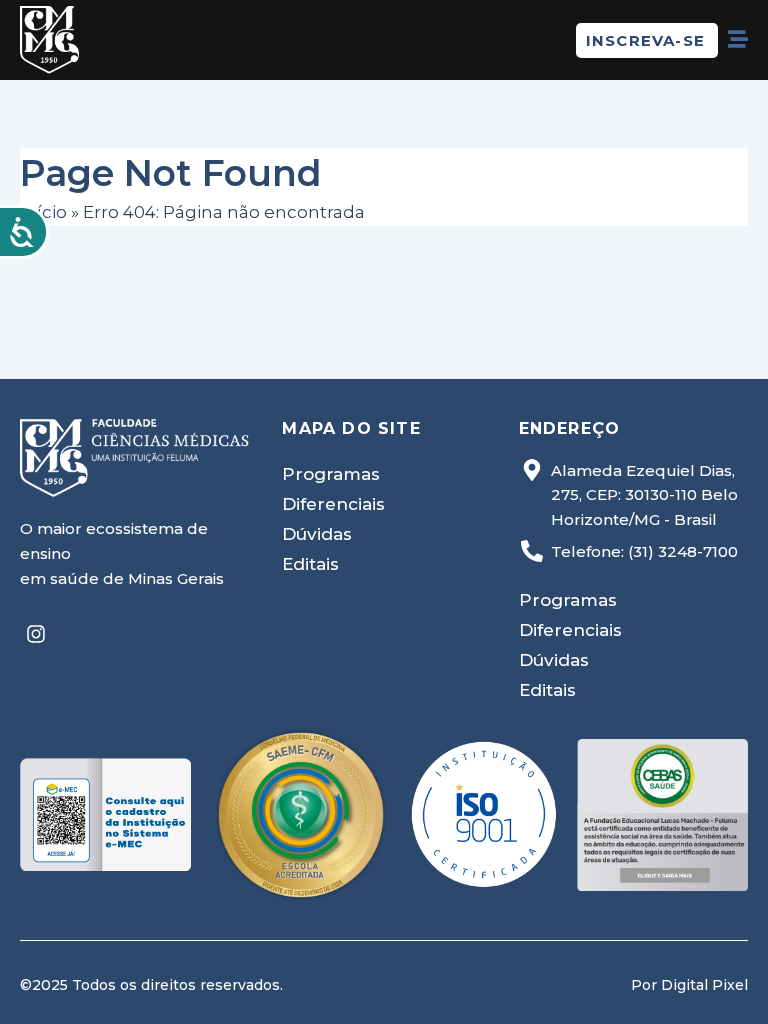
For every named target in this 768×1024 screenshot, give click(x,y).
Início (43, 212)
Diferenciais (333, 504)
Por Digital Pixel (689, 985)
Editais (310, 564)
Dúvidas (317, 534)
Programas (331, 474)
